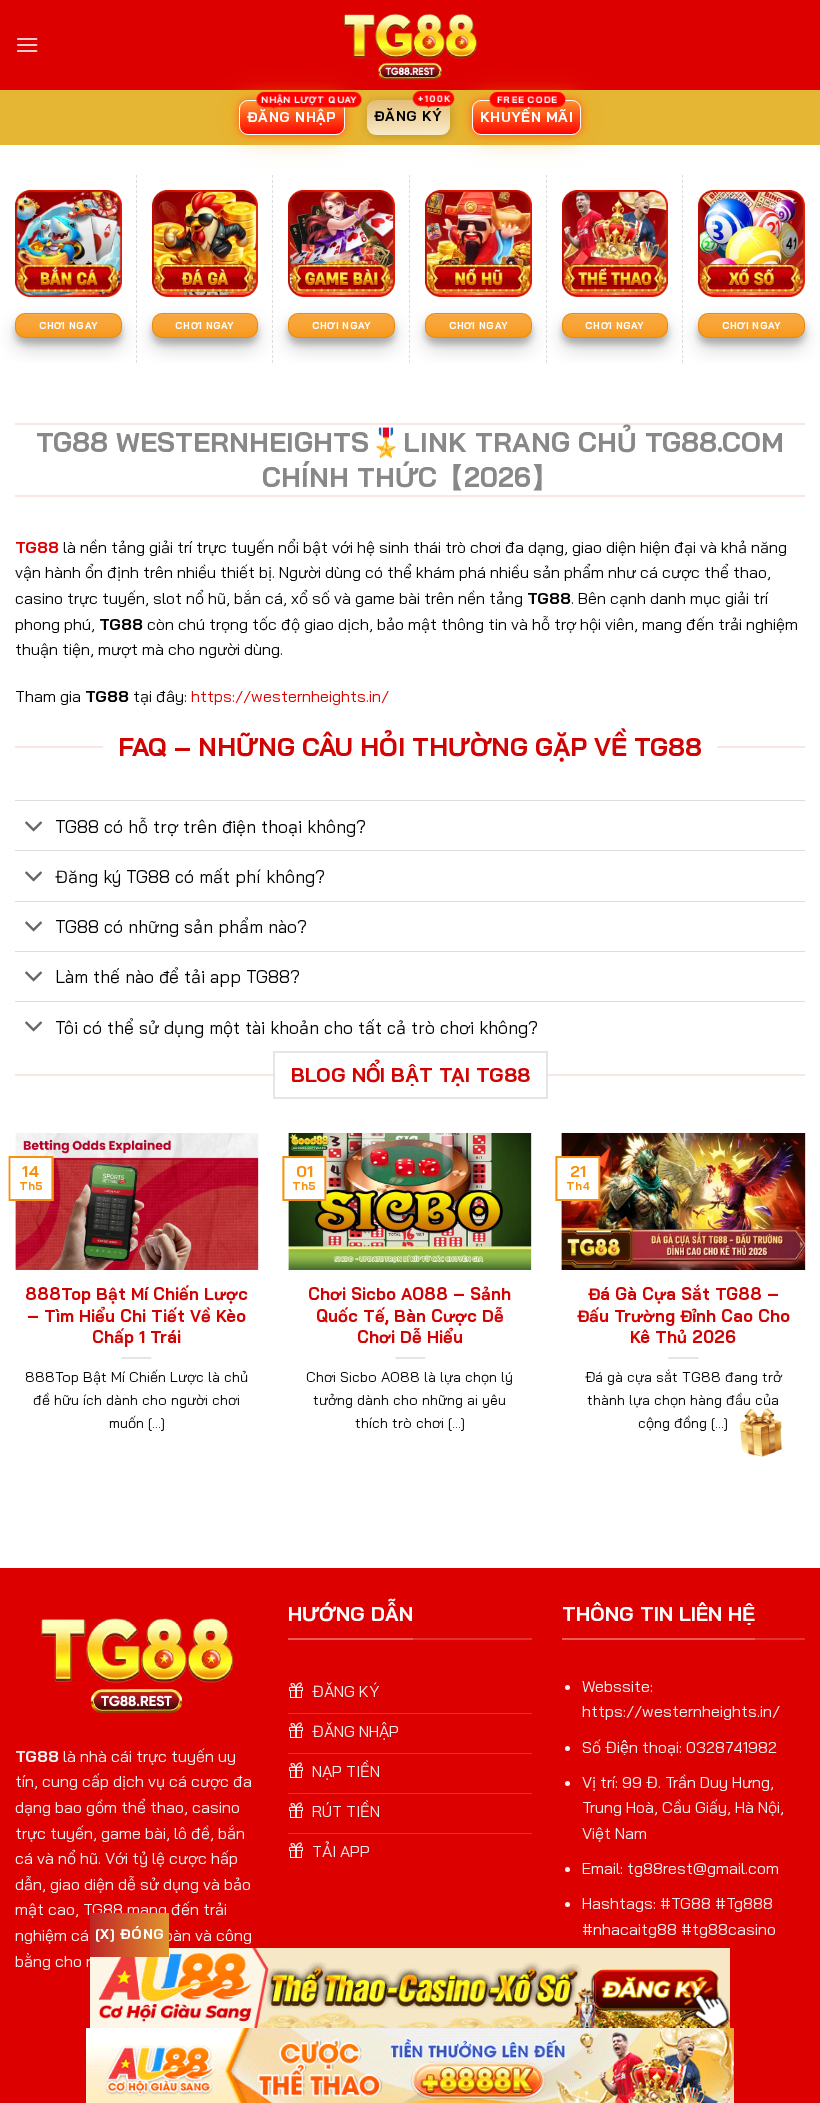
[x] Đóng (129, 1934)
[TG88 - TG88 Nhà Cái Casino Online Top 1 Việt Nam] (410, 45)
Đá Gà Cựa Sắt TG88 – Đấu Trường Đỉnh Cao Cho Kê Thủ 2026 (683, 1315)
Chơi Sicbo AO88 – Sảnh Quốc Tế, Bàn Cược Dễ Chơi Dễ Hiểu (409, 1315)
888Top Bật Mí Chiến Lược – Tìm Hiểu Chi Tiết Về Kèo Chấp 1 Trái (136, 1315)
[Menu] (27, 44)
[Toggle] (34, 827)
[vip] (759, 1429)
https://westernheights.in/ (290, 696)
